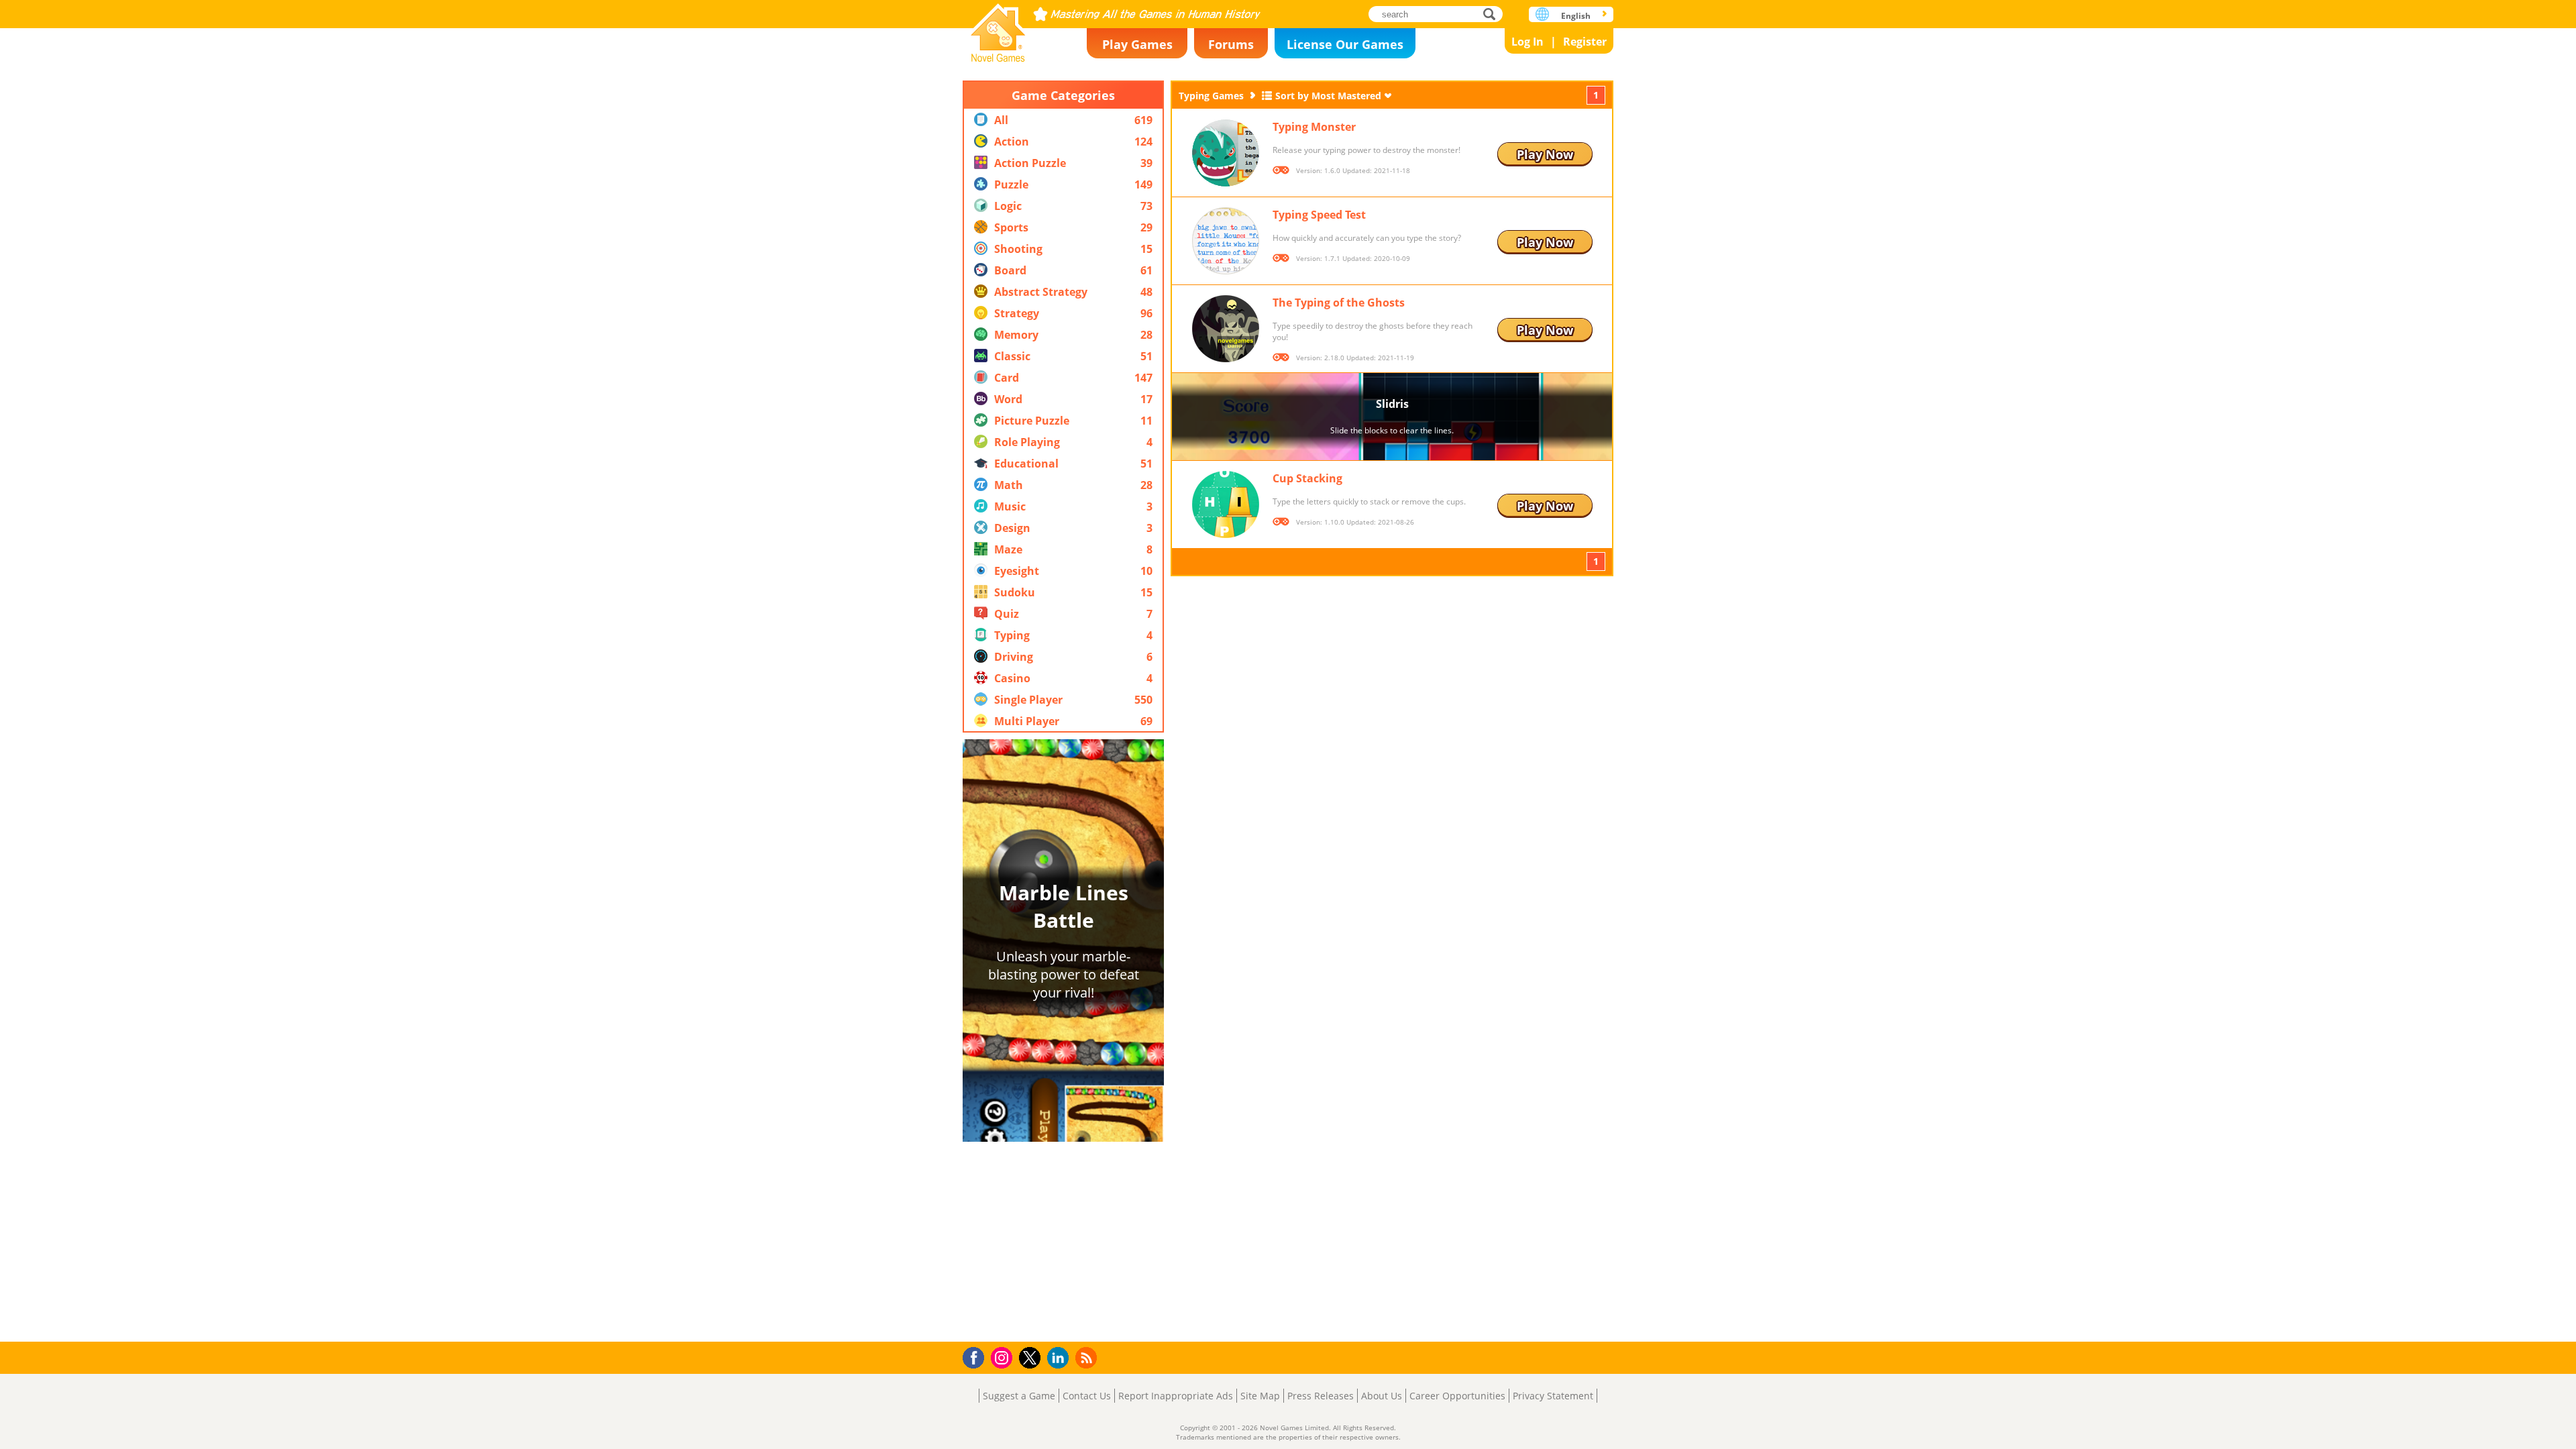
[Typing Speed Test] (1226, 241)
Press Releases (1321, 1396)
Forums (1231, 44)
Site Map (1260, 1396)
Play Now (1545, 154)
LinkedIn (1060, 1358)
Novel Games (998, 29)
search (1493, 14)
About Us (1382, 1396)
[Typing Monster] (1226, 153)
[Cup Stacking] (1226, 504)
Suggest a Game (1019, 1396)
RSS (1088, 1357)
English (1576, 16)
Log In (1527, 42)
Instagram (1004, 1357)
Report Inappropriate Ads (1176, 1396)
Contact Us (1087, 1396)
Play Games (1137, 44)
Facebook (977, 1356)
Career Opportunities (1457, 1396)
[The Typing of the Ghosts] (1226, 329)
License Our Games (1345, 44)
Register (1585, 42)
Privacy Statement (1553, 1396)
